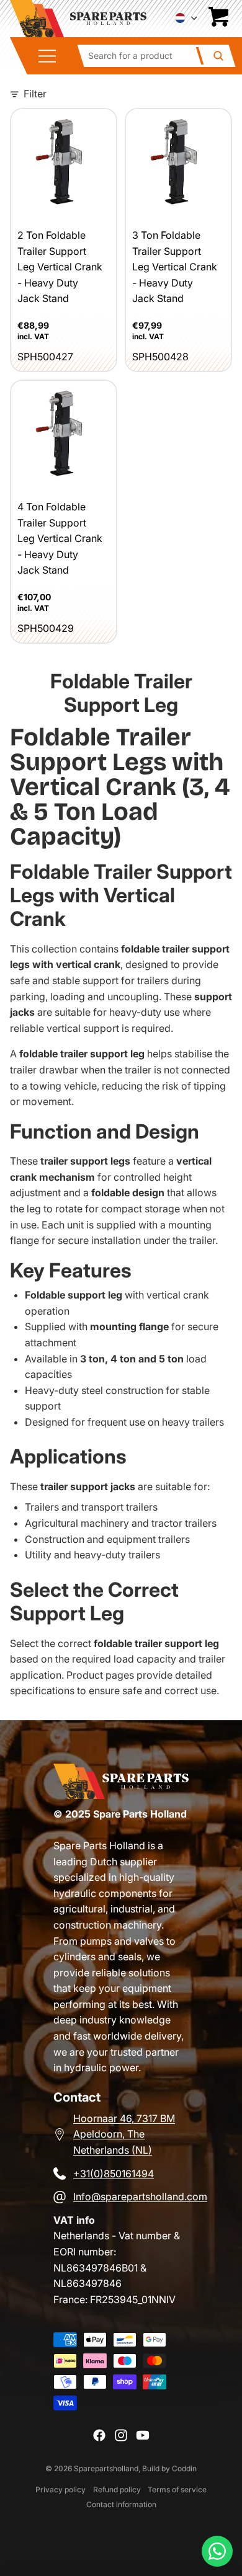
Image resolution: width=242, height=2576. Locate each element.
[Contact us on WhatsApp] (217, 2551)
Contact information (121, 2504)
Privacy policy (60, 2489)
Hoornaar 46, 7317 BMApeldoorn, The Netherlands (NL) (124, 2134)
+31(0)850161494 (114, 2174)
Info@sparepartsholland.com (140, 2196)
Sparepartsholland (106, 2468)
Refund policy (117, 2489)
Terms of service (177, 2489)
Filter (35, 94)
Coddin (184, 2468)
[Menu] (52, 56)
